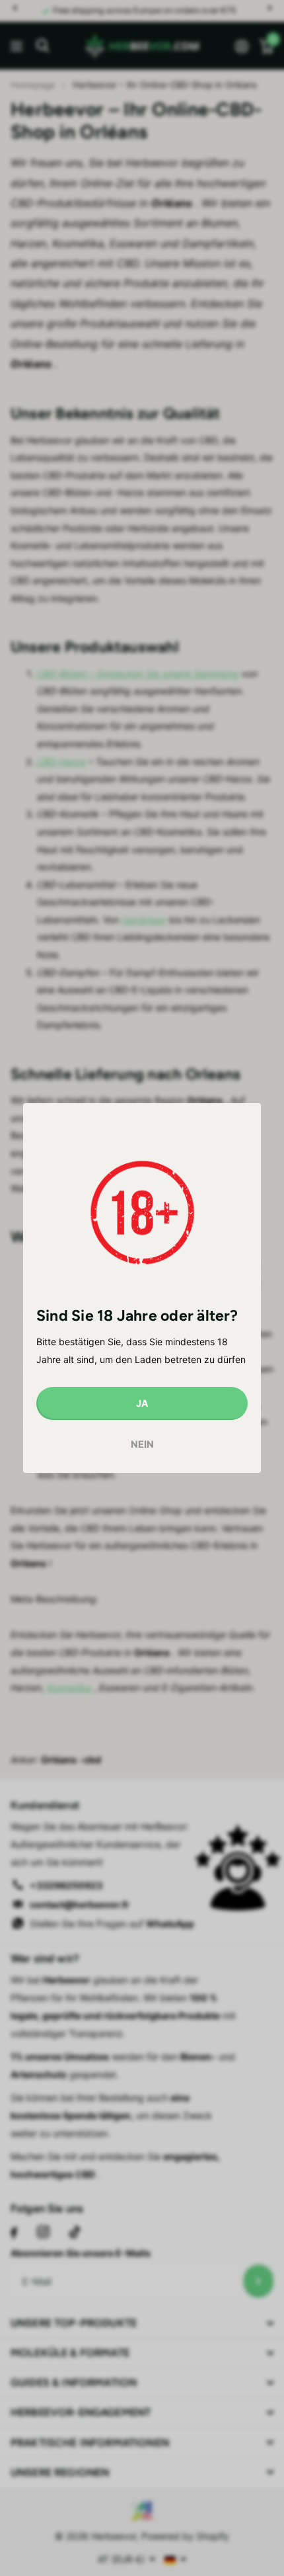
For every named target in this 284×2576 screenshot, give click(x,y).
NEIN (142, 1445)
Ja (142, 1403)
